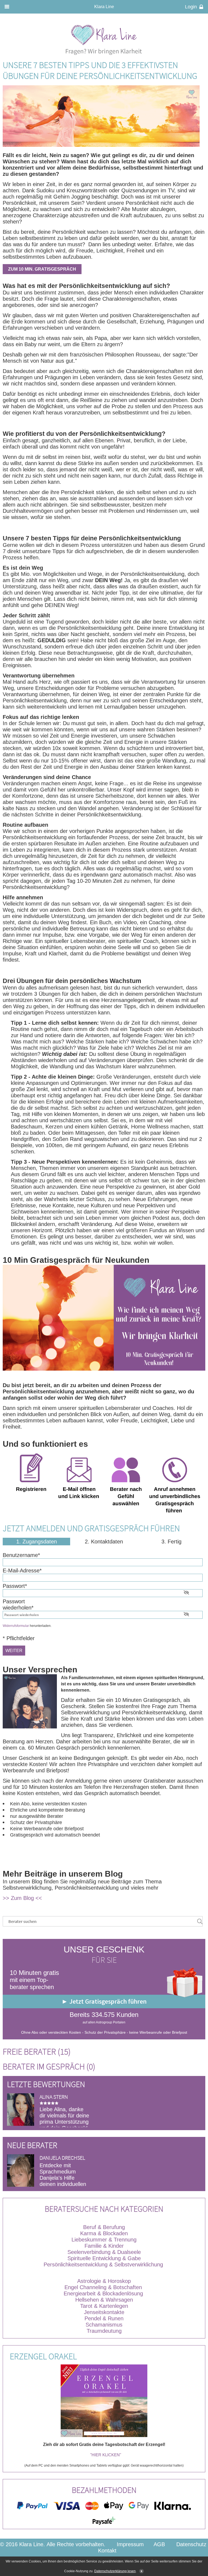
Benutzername (21, 1555)
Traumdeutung (104, 2331)
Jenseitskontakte (104, 2312)
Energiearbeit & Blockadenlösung (104, 2293)
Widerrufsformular (16, 1626)
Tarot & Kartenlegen (104, 2306)
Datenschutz (191, 2544)
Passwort (15, 1586)
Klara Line (104, 7)
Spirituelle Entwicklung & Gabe (104, 2258)
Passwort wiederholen (18, 1605)
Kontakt (107, 2551)
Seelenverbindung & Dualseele (104, 2252)
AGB (159, 2544)
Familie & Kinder (104, 2246)
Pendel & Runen (104, 2318)
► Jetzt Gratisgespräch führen (104, 2001)
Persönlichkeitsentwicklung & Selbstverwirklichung (103, 2264)
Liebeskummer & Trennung (104, 2240)
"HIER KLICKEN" (106, 2455)
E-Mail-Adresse (22, 1571)
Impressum (130, 2544)
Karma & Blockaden (104, 2233)
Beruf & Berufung (104, 2227)
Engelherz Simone (62, 2158)
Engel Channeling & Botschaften (103, 2287)
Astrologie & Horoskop (104, 2281)
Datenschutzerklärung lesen (115, 2571)
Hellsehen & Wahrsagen (104, 2300)
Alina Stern (54, 2097)
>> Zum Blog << (22, 1898)
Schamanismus (104, 2325)
